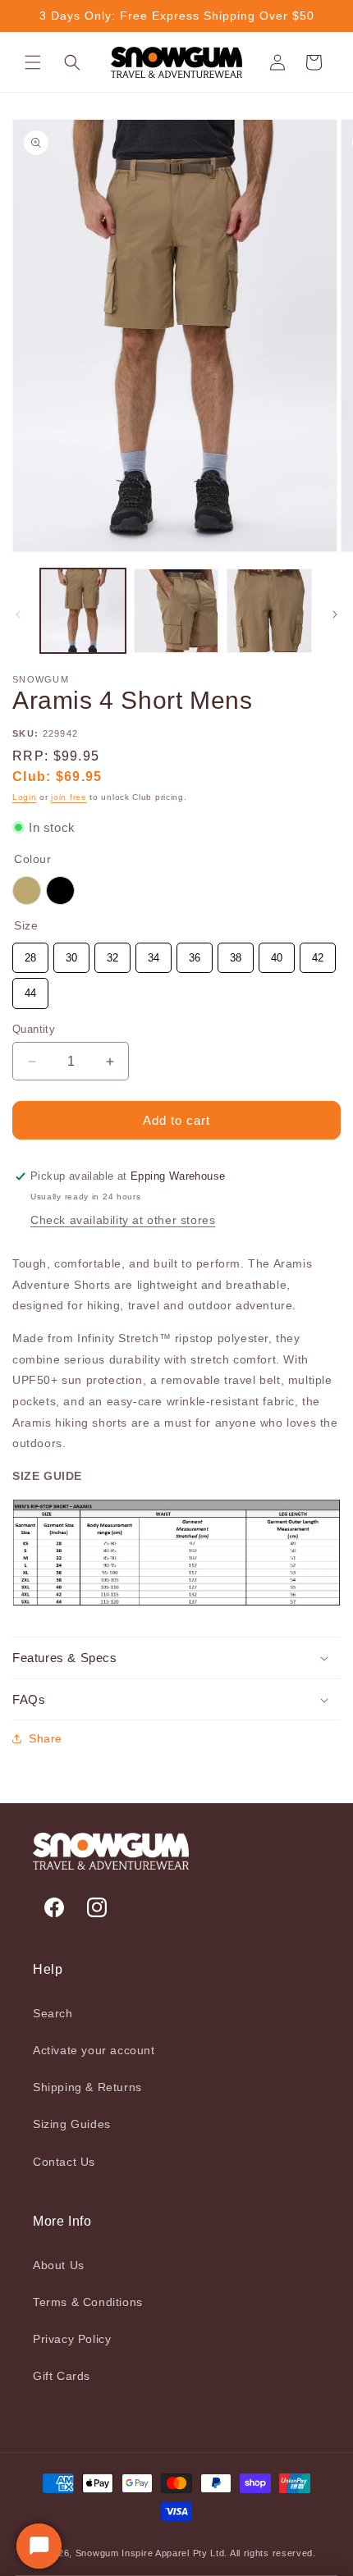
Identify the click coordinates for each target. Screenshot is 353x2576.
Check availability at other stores (123, 1220)
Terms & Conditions (88, 2302)
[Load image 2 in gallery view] (176, 611)
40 (277, 953)
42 (318, 953)
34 (154, 953)
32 (112, 953)
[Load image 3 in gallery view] (269, 611)
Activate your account (94, 2050)
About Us (59, 2265)
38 (236, 953)
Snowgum (97, 2553)
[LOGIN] (277, 62)
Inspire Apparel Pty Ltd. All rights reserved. (219, 2553)
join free (69, 797)
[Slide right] (335, 614)
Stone (27, 891)
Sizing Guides (72, 2124)
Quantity (34, 1029)
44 (30, 989)
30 (71, 953)
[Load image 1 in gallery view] (83, 611)
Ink (60, 891)
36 (195, 953)
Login (25, 797)
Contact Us (64, 2162)
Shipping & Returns (87, 2087)
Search (53, 2013)
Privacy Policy (72, 2339)
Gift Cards (62, 2376)
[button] (33, 62)
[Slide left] (18, 614)
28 (30, 953)
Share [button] (46, 1738)
